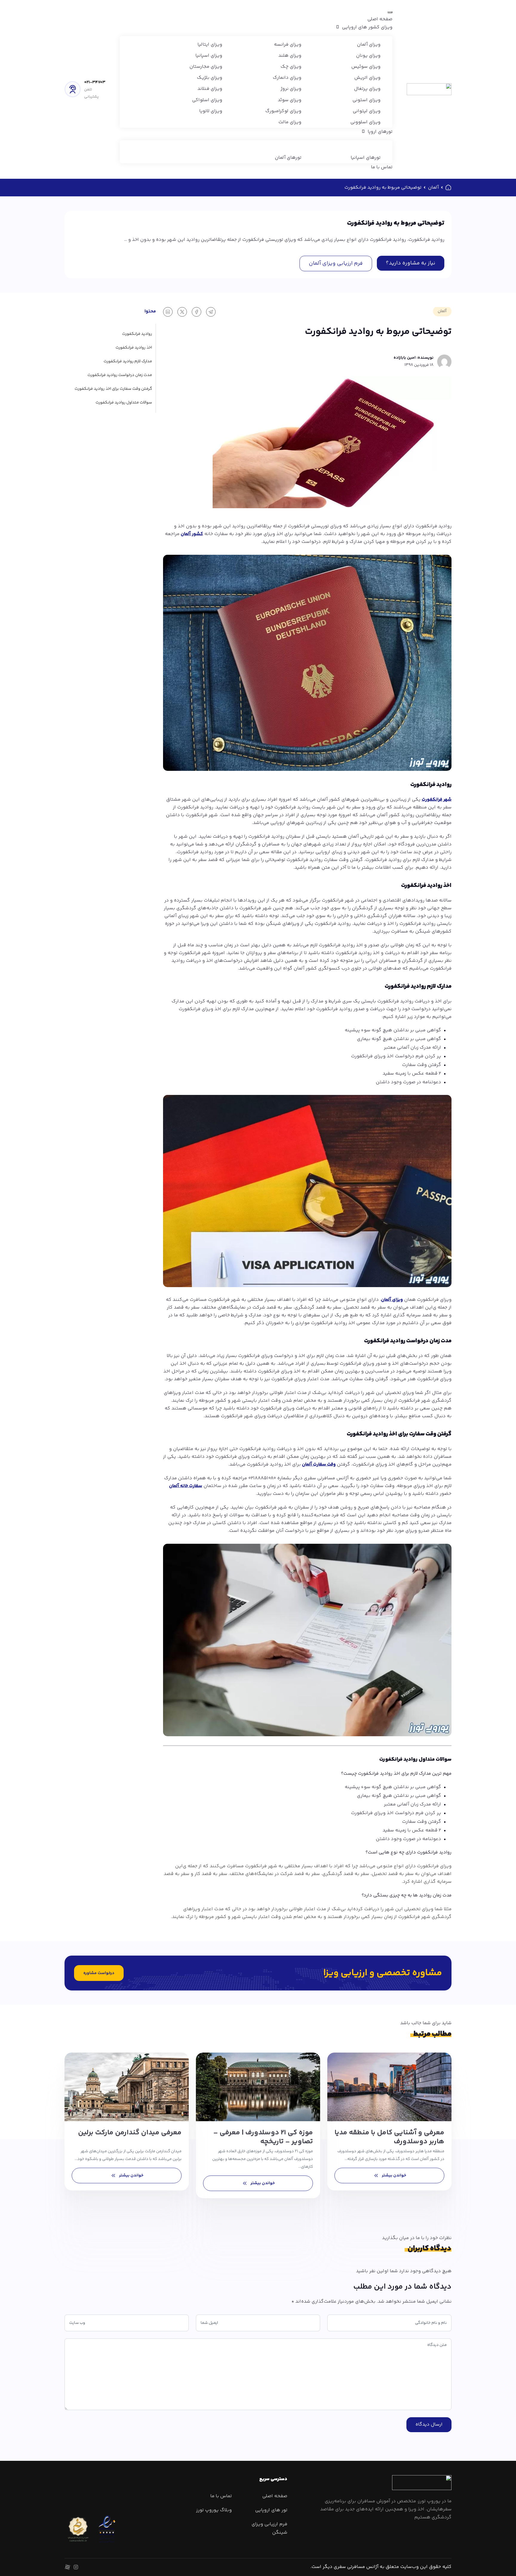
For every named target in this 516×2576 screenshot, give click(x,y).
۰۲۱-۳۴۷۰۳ (95, 82)
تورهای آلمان (288, 158)
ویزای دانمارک (287, 78)
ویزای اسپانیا (209, 56)
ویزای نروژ (291, 89)
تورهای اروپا (380, 132)
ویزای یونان (368, 56)
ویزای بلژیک (209, 78)
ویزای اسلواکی (207, 100)
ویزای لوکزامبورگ (283, 111)
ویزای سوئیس (366, 67)
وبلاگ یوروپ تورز (214, 2510)
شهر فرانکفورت (437, 800)
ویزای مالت (290, 122)
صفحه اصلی (380, 19)
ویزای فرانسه (288, 45)
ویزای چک (291, 67)
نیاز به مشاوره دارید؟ (411, 263)
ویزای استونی (366, 100)
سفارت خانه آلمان (186, 1486)
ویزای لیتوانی (367, 111)
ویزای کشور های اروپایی (367, 27)
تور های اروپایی (271, 2510)
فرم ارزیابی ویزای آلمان (336, 264)
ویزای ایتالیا (210, 45)
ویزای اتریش (367, 78)
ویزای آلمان (369, 45)
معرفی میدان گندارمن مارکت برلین (130, 2133)
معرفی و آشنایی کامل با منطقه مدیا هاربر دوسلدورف (389, 2137)
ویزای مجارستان (206, 67)
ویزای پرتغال (367, 89)
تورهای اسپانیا (365, 158)
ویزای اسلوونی (365, 122)
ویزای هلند (290, 56)
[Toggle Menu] (390, 12)
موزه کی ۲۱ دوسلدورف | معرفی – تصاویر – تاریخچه (263, 2137)
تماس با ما (382, 167)
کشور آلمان (192, 534)
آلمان (433, 188)
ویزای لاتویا (211, 111)
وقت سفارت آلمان (319, 1465)
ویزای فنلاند (210, 89)
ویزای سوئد (290, 100)
